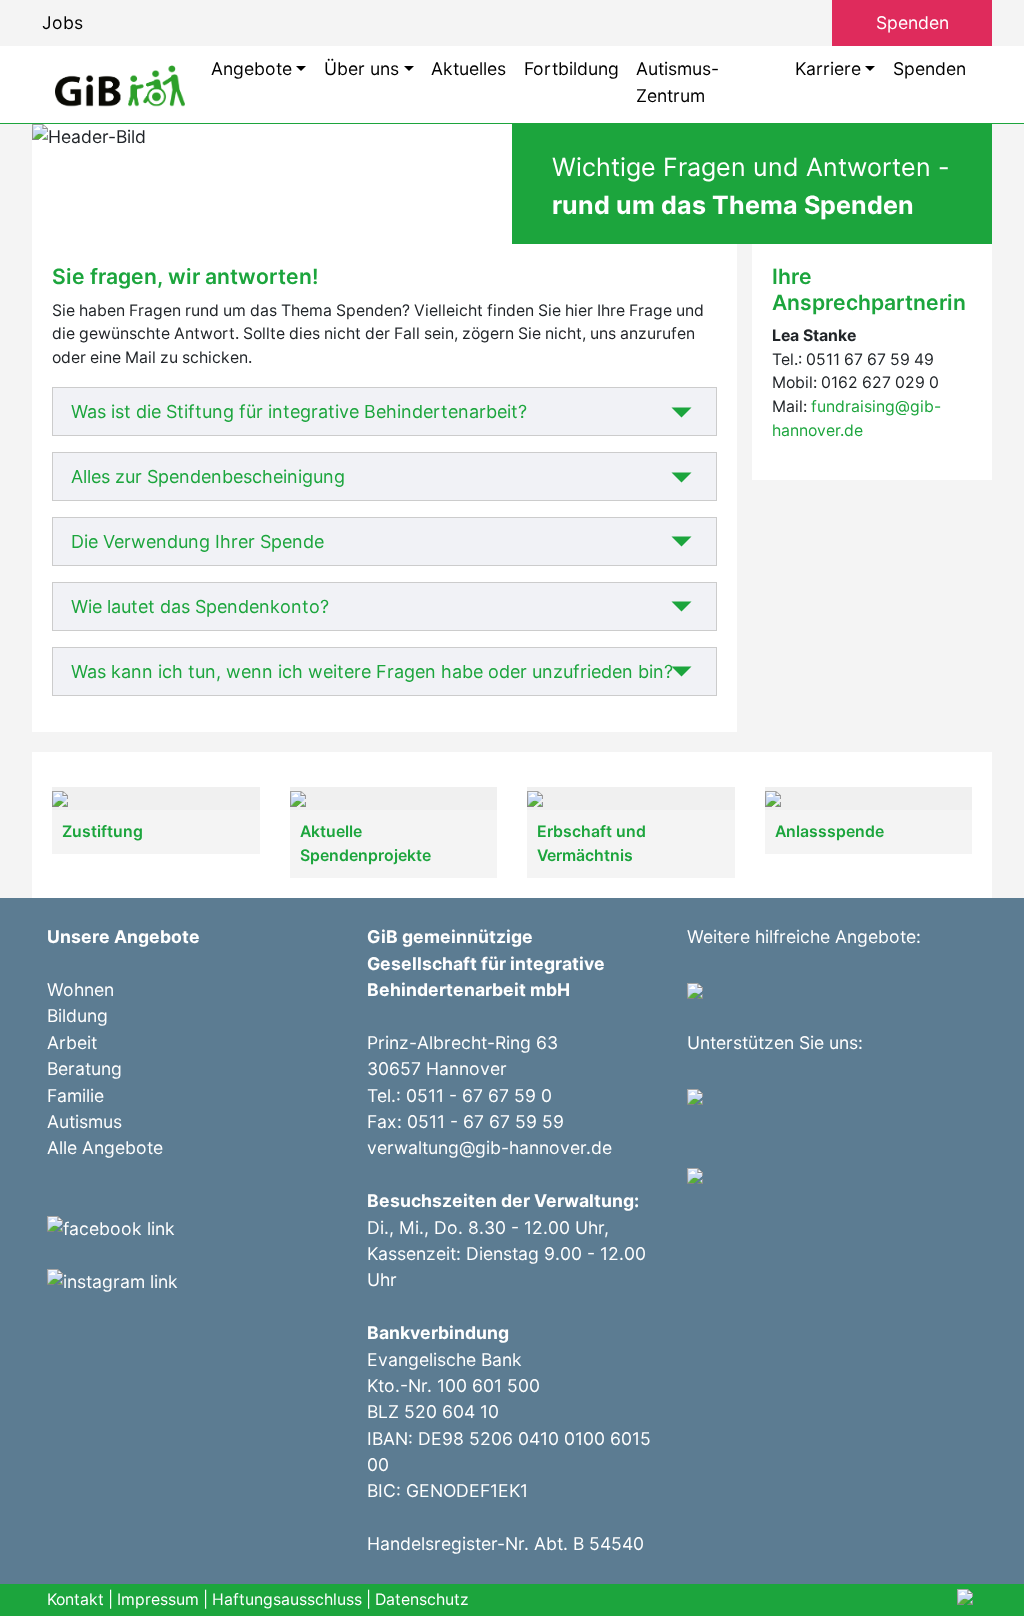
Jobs (62, 22)
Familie (75, 1095)
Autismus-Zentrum (677, 81)
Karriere (828, 68)
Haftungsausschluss (287, 1599)
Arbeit (72, 1042)
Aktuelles (468, 68)
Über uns (361, 68)
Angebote (251, 68)
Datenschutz (422, 1599)
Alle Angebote (105, 1147)
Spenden (912, 22)
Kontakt (75, 1599)
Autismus (84, 1121)
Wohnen (80, 989)
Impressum (158, 1599)
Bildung (77, 1015)
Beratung (84, 1068)
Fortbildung (571, 68)
